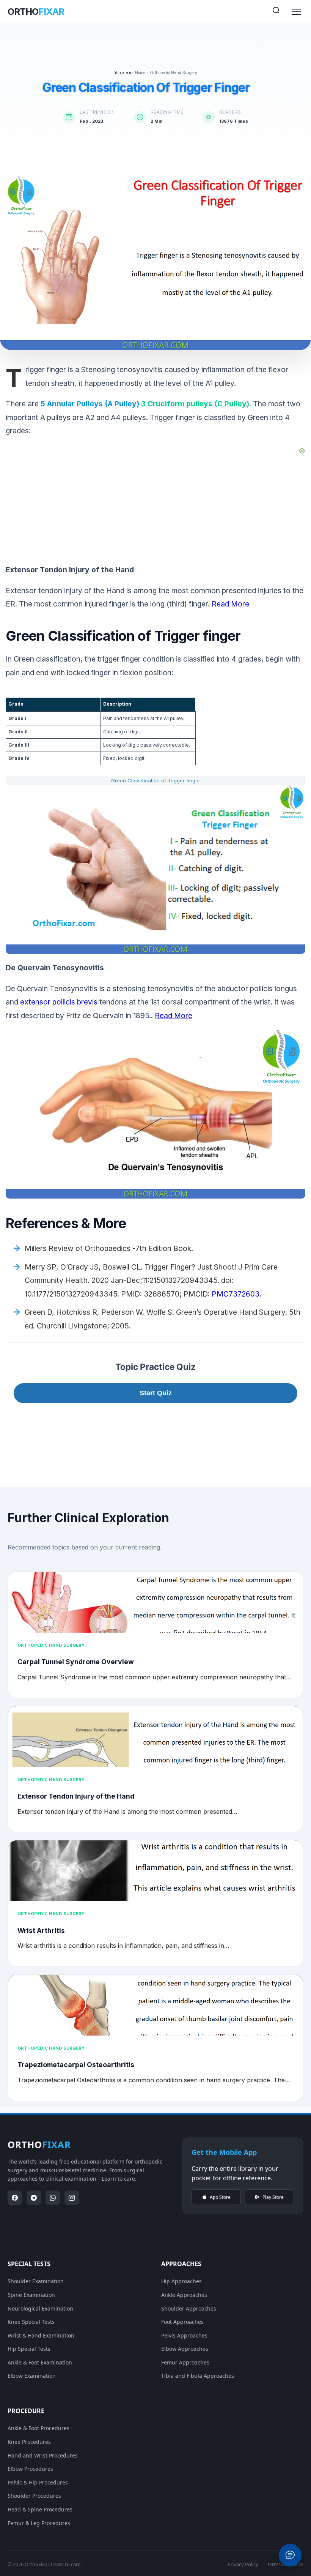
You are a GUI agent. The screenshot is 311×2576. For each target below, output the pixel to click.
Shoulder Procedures (34, 2496)
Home (140, 73)
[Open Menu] (296, 12)
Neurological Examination (40, 2308)
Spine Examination (31, 2295)
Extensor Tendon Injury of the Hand (76, 1796)
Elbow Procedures (30, 2469)
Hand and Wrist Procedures (43, 2455)
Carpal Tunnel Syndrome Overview (76, 1662)
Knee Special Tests (31, 2322)
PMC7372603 (236, 1294)
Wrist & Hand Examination (41, 2335)
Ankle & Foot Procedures (38, 2428)
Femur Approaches (185, 2362)
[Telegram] (34, 2198)
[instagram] (72, 2198)
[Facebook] (15, 2198)
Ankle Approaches (184, 2295)
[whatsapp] (53, 2198)
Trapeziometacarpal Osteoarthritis (76, 2065)
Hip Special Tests (29, 2349)
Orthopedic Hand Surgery (174, 73)
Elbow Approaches (185, 2349)
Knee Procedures (29, 2442)
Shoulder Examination (36, 2281)
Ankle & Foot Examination (40, 2362)
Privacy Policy (243, 2564)
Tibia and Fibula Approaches (198, 2376)
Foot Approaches (182, 2322)
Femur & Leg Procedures (39, 2523)
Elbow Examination (32, 2376)
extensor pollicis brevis (59, 1002)
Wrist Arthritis (41, 1931)
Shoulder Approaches (189, 2308)
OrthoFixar (37, 2564)
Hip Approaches (181, 2281)
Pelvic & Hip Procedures (38, 2482)
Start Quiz (156, 1393)
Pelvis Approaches (184, 2335)
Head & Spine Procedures (40, 2509)
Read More (230, 604)
